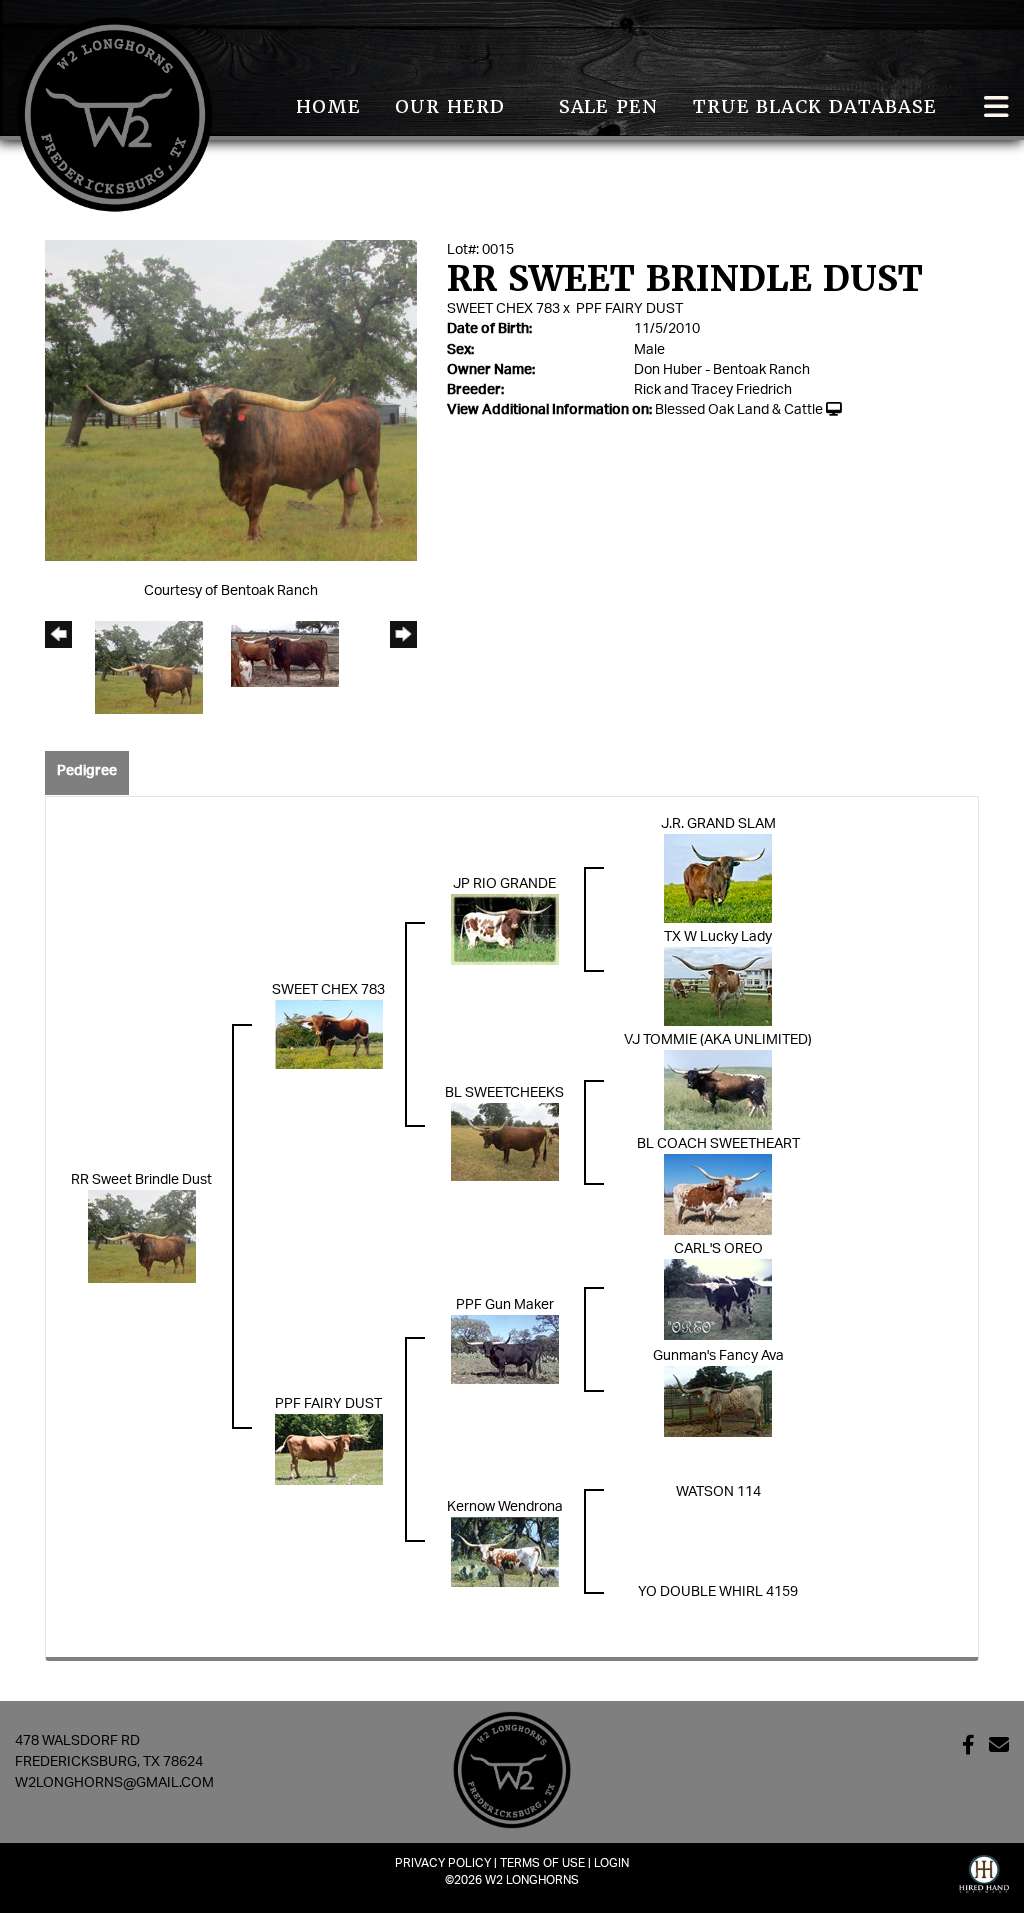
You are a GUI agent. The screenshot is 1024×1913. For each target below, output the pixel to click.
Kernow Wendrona (505, 1507)
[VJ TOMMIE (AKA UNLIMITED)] (718, 1089)
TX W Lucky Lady (718, 937)
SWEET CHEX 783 (503, 309)
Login (611, 1863)
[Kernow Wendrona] (505, 1551)
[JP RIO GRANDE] (505, 929)
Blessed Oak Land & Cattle (739, 410)
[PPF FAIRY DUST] (329, 1449)
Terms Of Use (542, 1863)
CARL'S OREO (718, 1249)
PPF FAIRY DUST (629, 309)
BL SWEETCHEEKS (504, 1093)
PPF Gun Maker (505, 1305)
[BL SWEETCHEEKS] (505, 1142)
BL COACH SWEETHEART (718, 1144)
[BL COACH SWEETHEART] (718, 1194)
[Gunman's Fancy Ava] (718, 1401)
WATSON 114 (718, 1492)
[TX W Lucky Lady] (718, 986)
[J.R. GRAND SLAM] (718, 878)
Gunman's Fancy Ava (718, 1356)
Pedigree (87, 771)
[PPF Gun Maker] (505, 1349)
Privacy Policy (443, 1863)
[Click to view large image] (231, 400)
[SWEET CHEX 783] (329, 1034)
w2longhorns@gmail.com (114, 1783)
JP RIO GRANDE (504, 884)
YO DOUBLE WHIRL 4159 (718, 1592)
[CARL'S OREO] (718, 1299)
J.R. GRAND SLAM (718, 824)
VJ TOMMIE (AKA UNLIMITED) (718, 1040)
